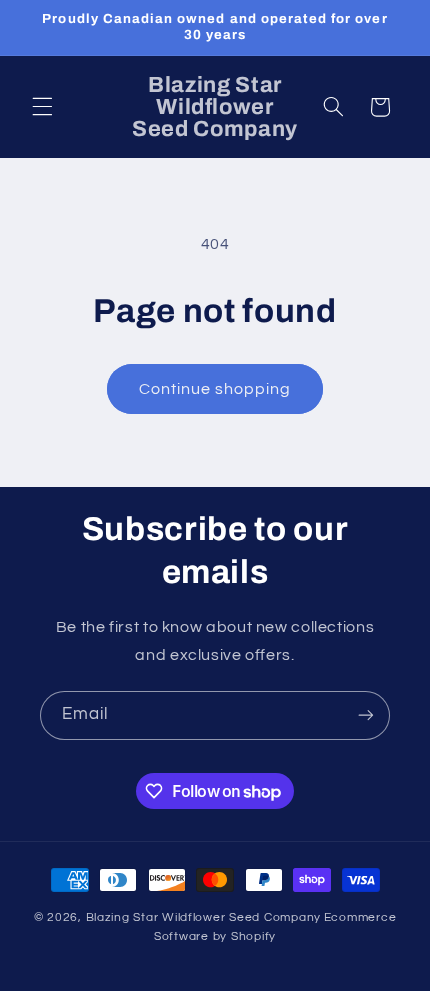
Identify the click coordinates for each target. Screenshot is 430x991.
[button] (42, 107)
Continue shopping (215, 389)
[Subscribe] (366, 715)
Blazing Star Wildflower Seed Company (203, 917)
